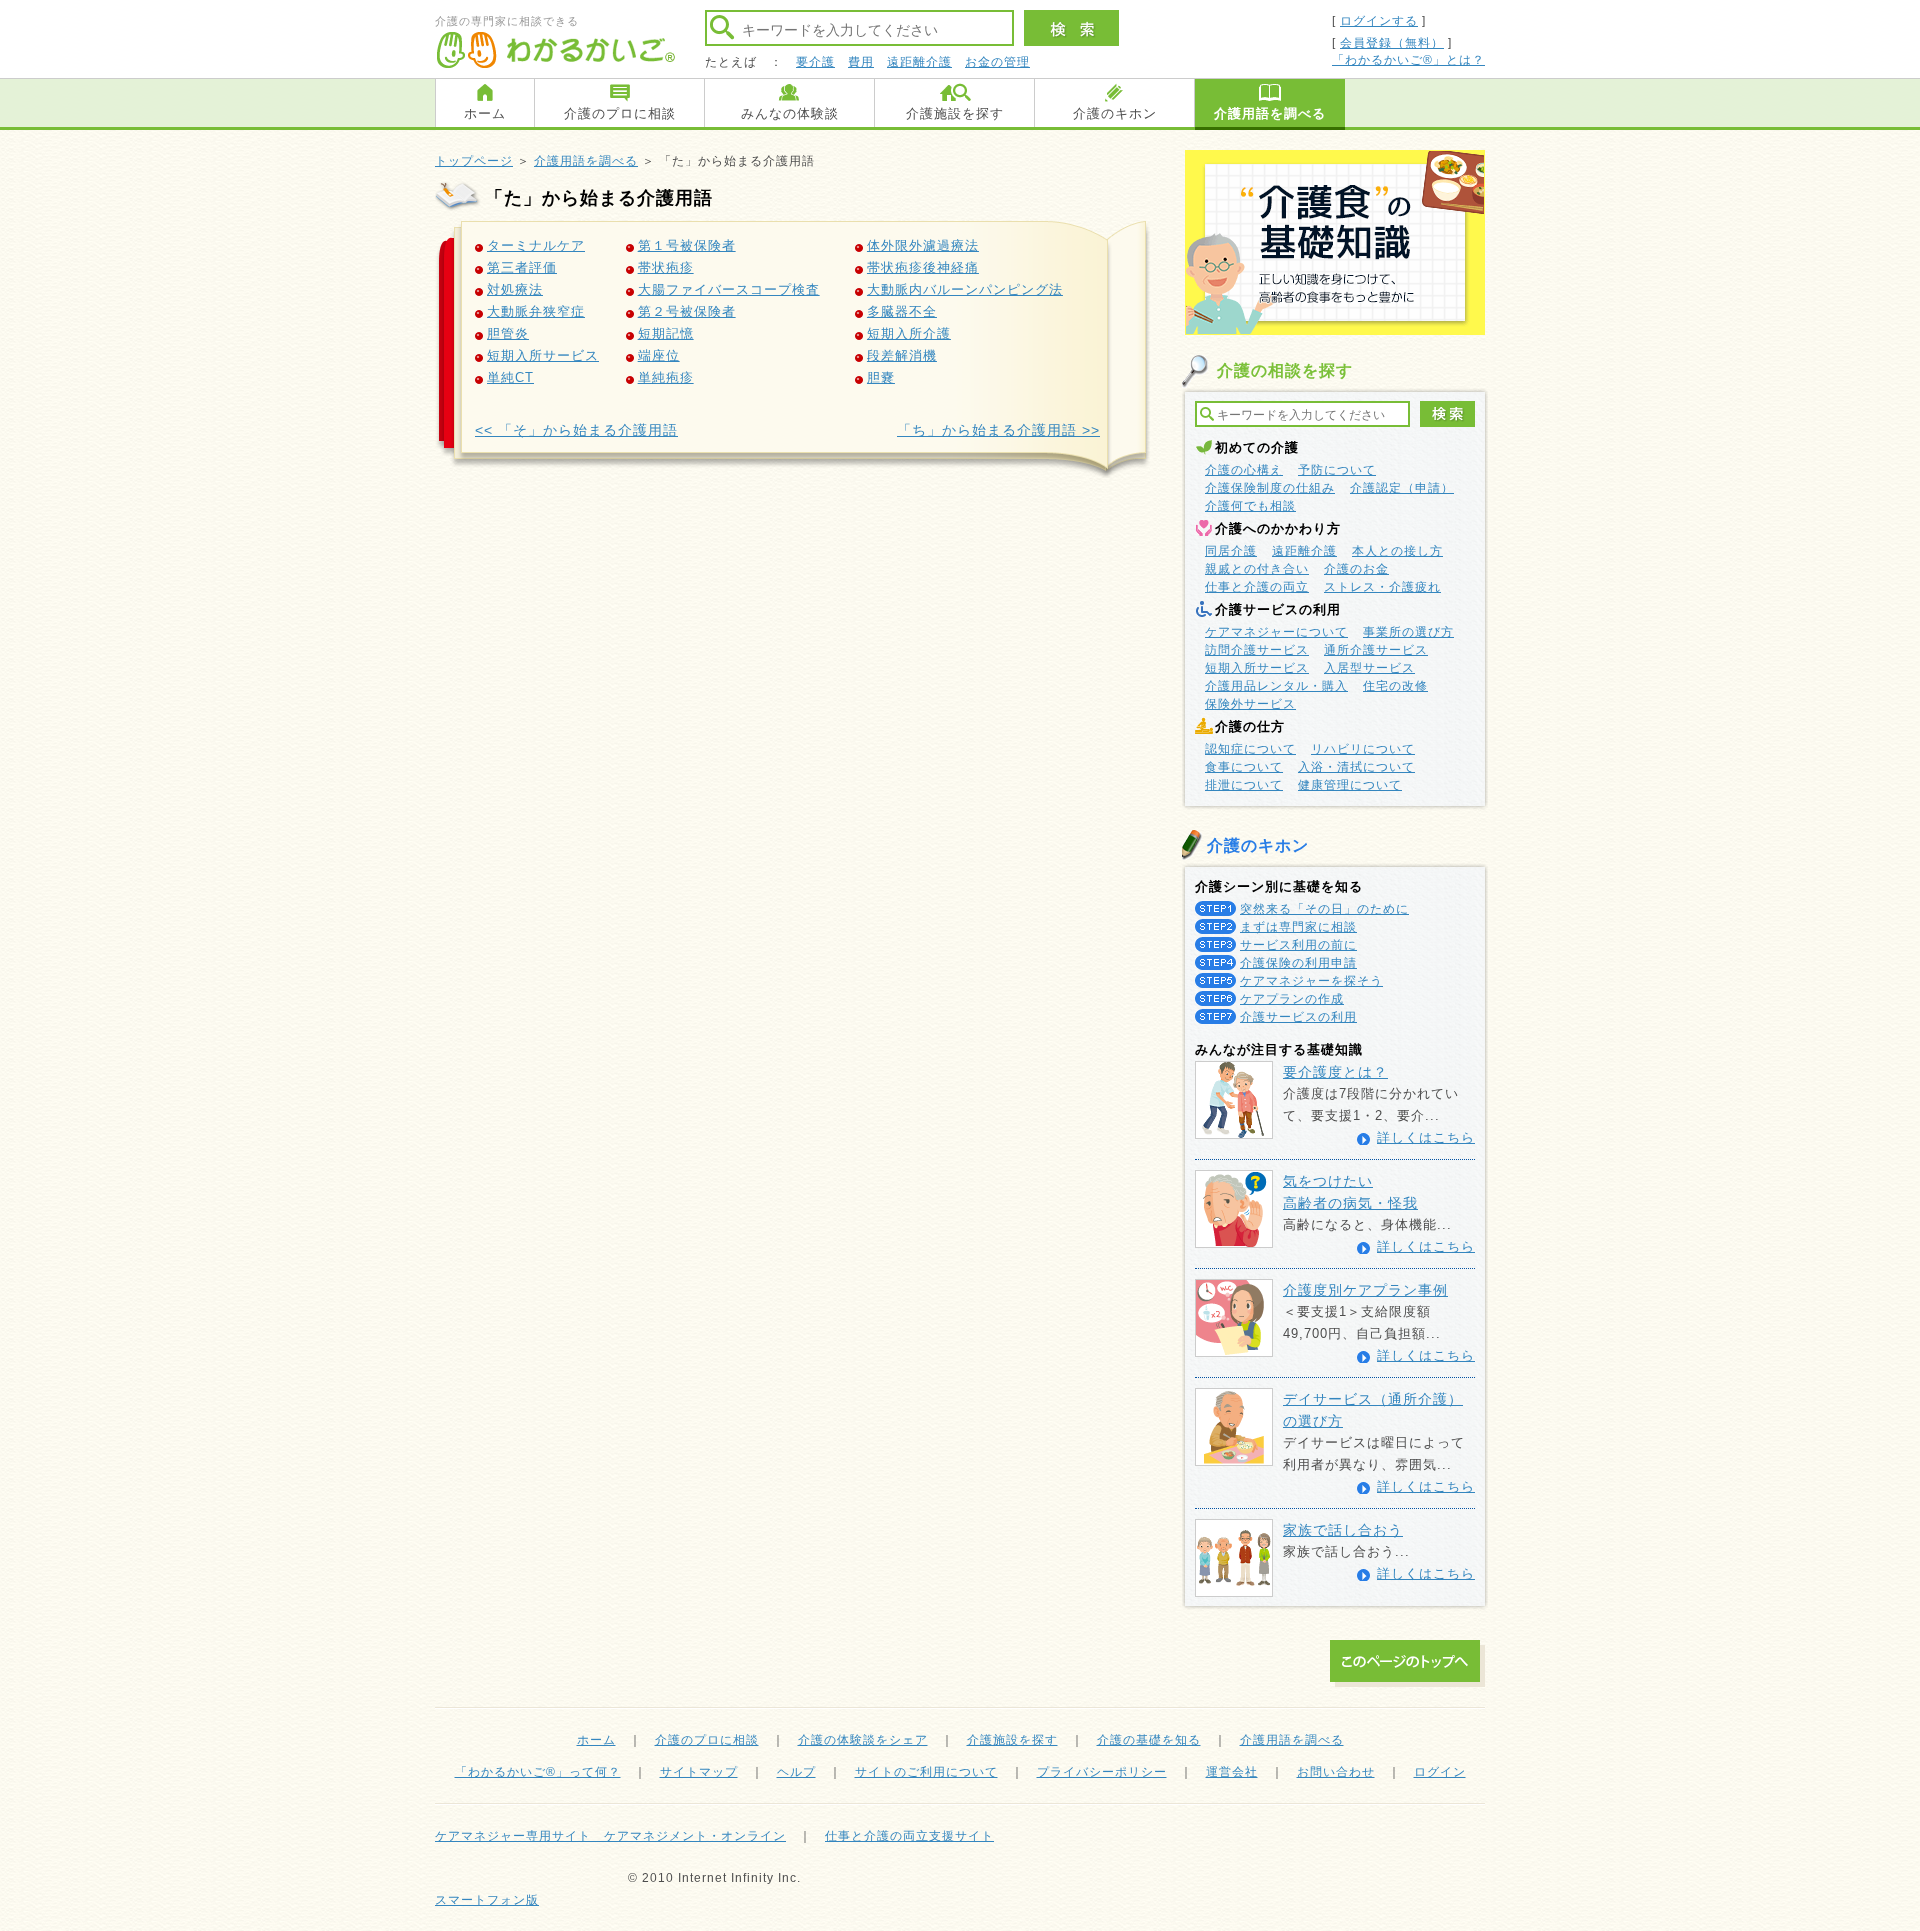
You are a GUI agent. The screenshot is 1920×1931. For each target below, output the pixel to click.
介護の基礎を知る (1149, 1740)
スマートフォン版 (487, 1900)
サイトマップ (699, 1772)
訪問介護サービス (1257, 650)
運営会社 (1232, 1772)
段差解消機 (902, 355)
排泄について (1244, 785)
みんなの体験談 (790, 113)
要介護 (815, 62)
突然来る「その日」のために (1324, 909)
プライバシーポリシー (1102, 1772)
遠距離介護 (919, 62)
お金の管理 (997, 62)
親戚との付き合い (1257, 569)
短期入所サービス (543, 355)
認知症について (1250, 749)
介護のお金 (1356, 569)
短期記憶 (666, 333)
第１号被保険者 (687, 245)
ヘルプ (796, 1772)
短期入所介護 (909, 333)
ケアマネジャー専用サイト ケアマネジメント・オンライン (610, 1836)
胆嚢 (881, 377)
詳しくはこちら (1426, 1137)
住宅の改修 (1395, 686)
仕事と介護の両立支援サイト (909, 1836)
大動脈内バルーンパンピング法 (965, 289)
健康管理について (1350, 785)
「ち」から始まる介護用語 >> (998, 430)
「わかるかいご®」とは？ (1408, 60)
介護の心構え (1244, 470)
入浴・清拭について (1356, 767)
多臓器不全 (902, 311)
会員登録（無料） (1392, 43)
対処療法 (515, 289)
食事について (1244, 767)
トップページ (474, 161)
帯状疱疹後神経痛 (923, 267)
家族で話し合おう (1343, 1530)
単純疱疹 (666, 377)
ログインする (1379, 21)
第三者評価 (522, 267)
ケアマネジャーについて (1276, 632)
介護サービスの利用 (1298, 1017)
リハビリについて (1363, 749)
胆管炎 (508, 333)
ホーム (485, 113)
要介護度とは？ (1335, 1072)
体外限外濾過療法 (923, 245)
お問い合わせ (1336, 1772)
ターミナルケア (536, 245)
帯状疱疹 (666, 267)
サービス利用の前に (1298, 945)
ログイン (1440, 1772)
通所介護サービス (1376, 650)
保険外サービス (1250, 704)
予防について (1337, 470)
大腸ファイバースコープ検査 (729, 289)
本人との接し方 (1397, 551)
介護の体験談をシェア (863, 1740)
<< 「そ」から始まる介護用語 (576, 430)
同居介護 (1231, 551)
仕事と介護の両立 (1257, 587)
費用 (861, 62)
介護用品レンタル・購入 (1276, 686)
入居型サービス (1369, 668)
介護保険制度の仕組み (1270, 488)
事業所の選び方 (1408, 632)
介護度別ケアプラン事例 (1365, 1290)
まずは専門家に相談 (1298, 927)
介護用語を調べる (1270, 113)
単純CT (510, 377)
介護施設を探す (955, 113)
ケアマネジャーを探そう (1311, 981)
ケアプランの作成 (1292, 999)
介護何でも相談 (1250, 506)
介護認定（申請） (1402, 488)
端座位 (659, 355)
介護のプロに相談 (620, 113)
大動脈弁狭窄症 (536, 311)
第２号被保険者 (687, 311)
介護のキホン (1115, 113)
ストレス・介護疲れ (1382, 587)
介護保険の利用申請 (1298, 963)
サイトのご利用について (926, 1772)
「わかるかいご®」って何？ (538, 1772)
